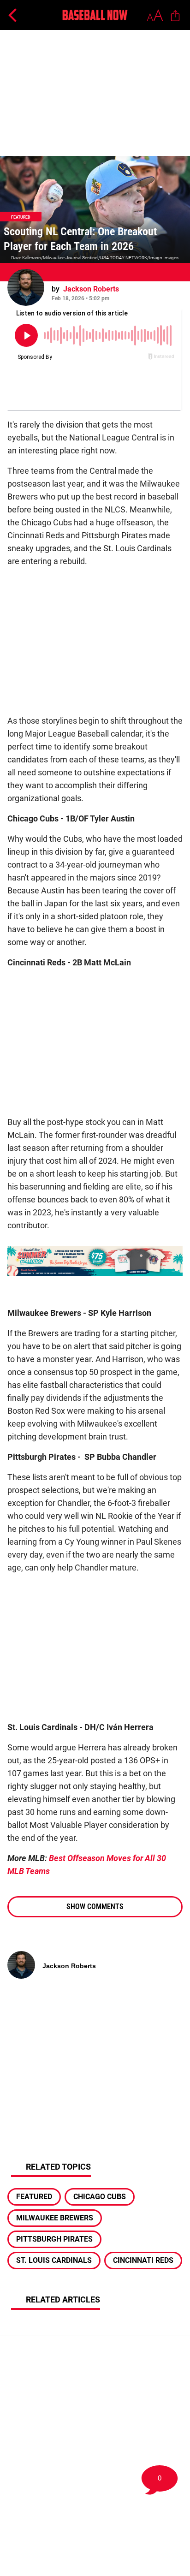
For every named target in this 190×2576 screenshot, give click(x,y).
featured (34, 2197)
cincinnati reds (143, 2260)
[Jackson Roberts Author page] (26, 287)
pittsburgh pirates (54, 2239)
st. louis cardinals (54, 2260)
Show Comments (95, 1907)
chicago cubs (100, 2197)
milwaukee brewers (55, 2218)
